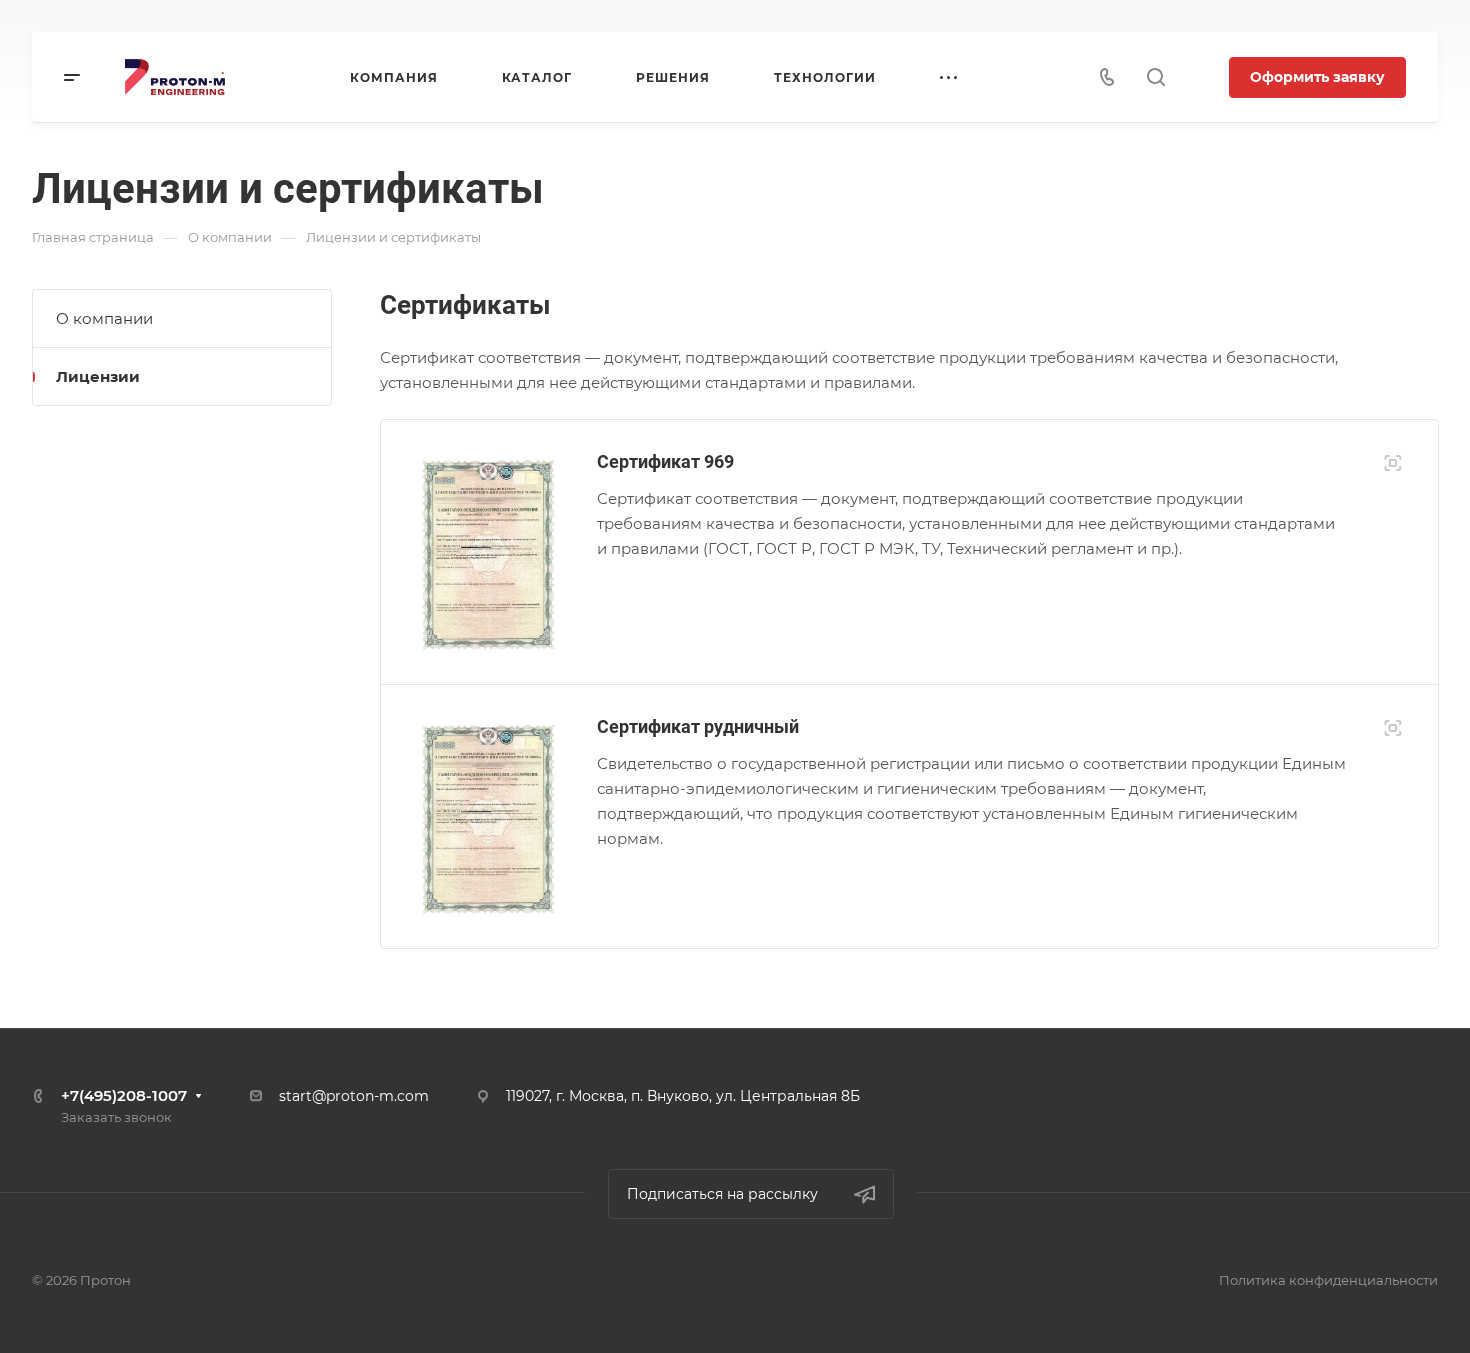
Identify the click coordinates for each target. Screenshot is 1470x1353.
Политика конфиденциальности (1328, 1280)
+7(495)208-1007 (124, 1095)
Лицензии (98, 376)
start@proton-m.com (354, 1096)
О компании (104, 318)
